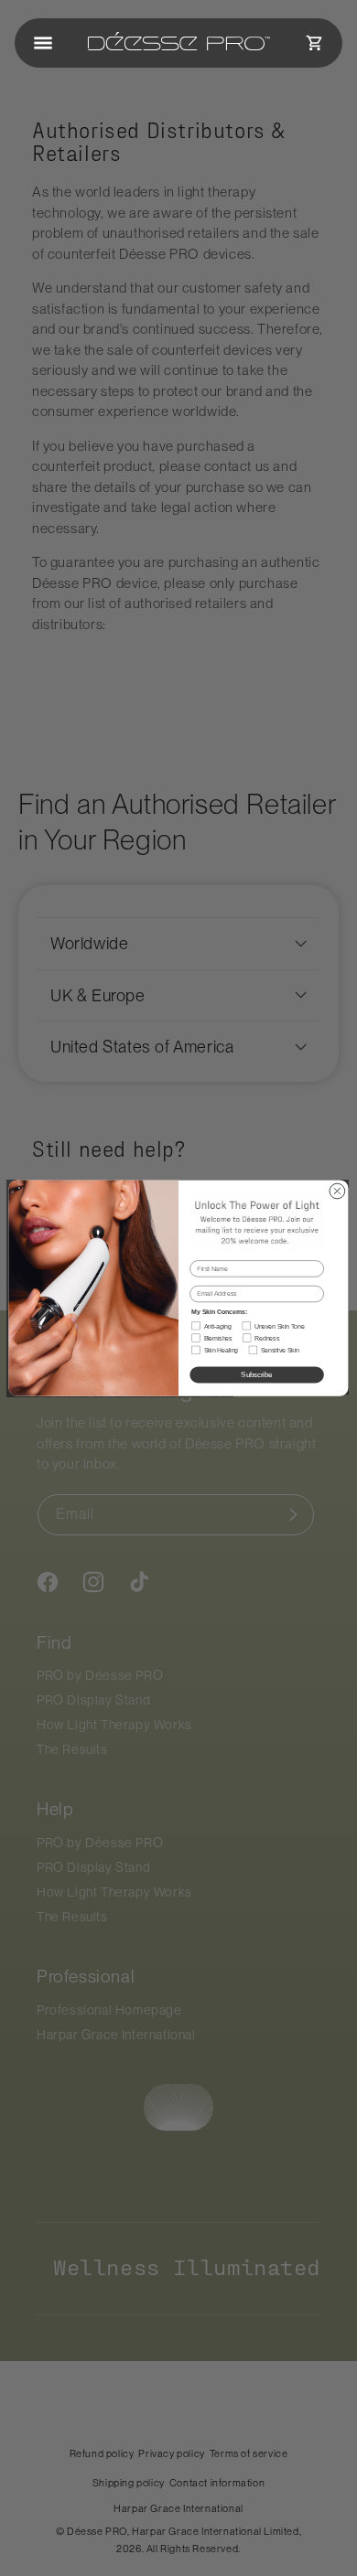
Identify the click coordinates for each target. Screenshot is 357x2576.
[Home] (179, 43)
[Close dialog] (337, 1191)
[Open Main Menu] (43, 43)
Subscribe (256, 1374)
